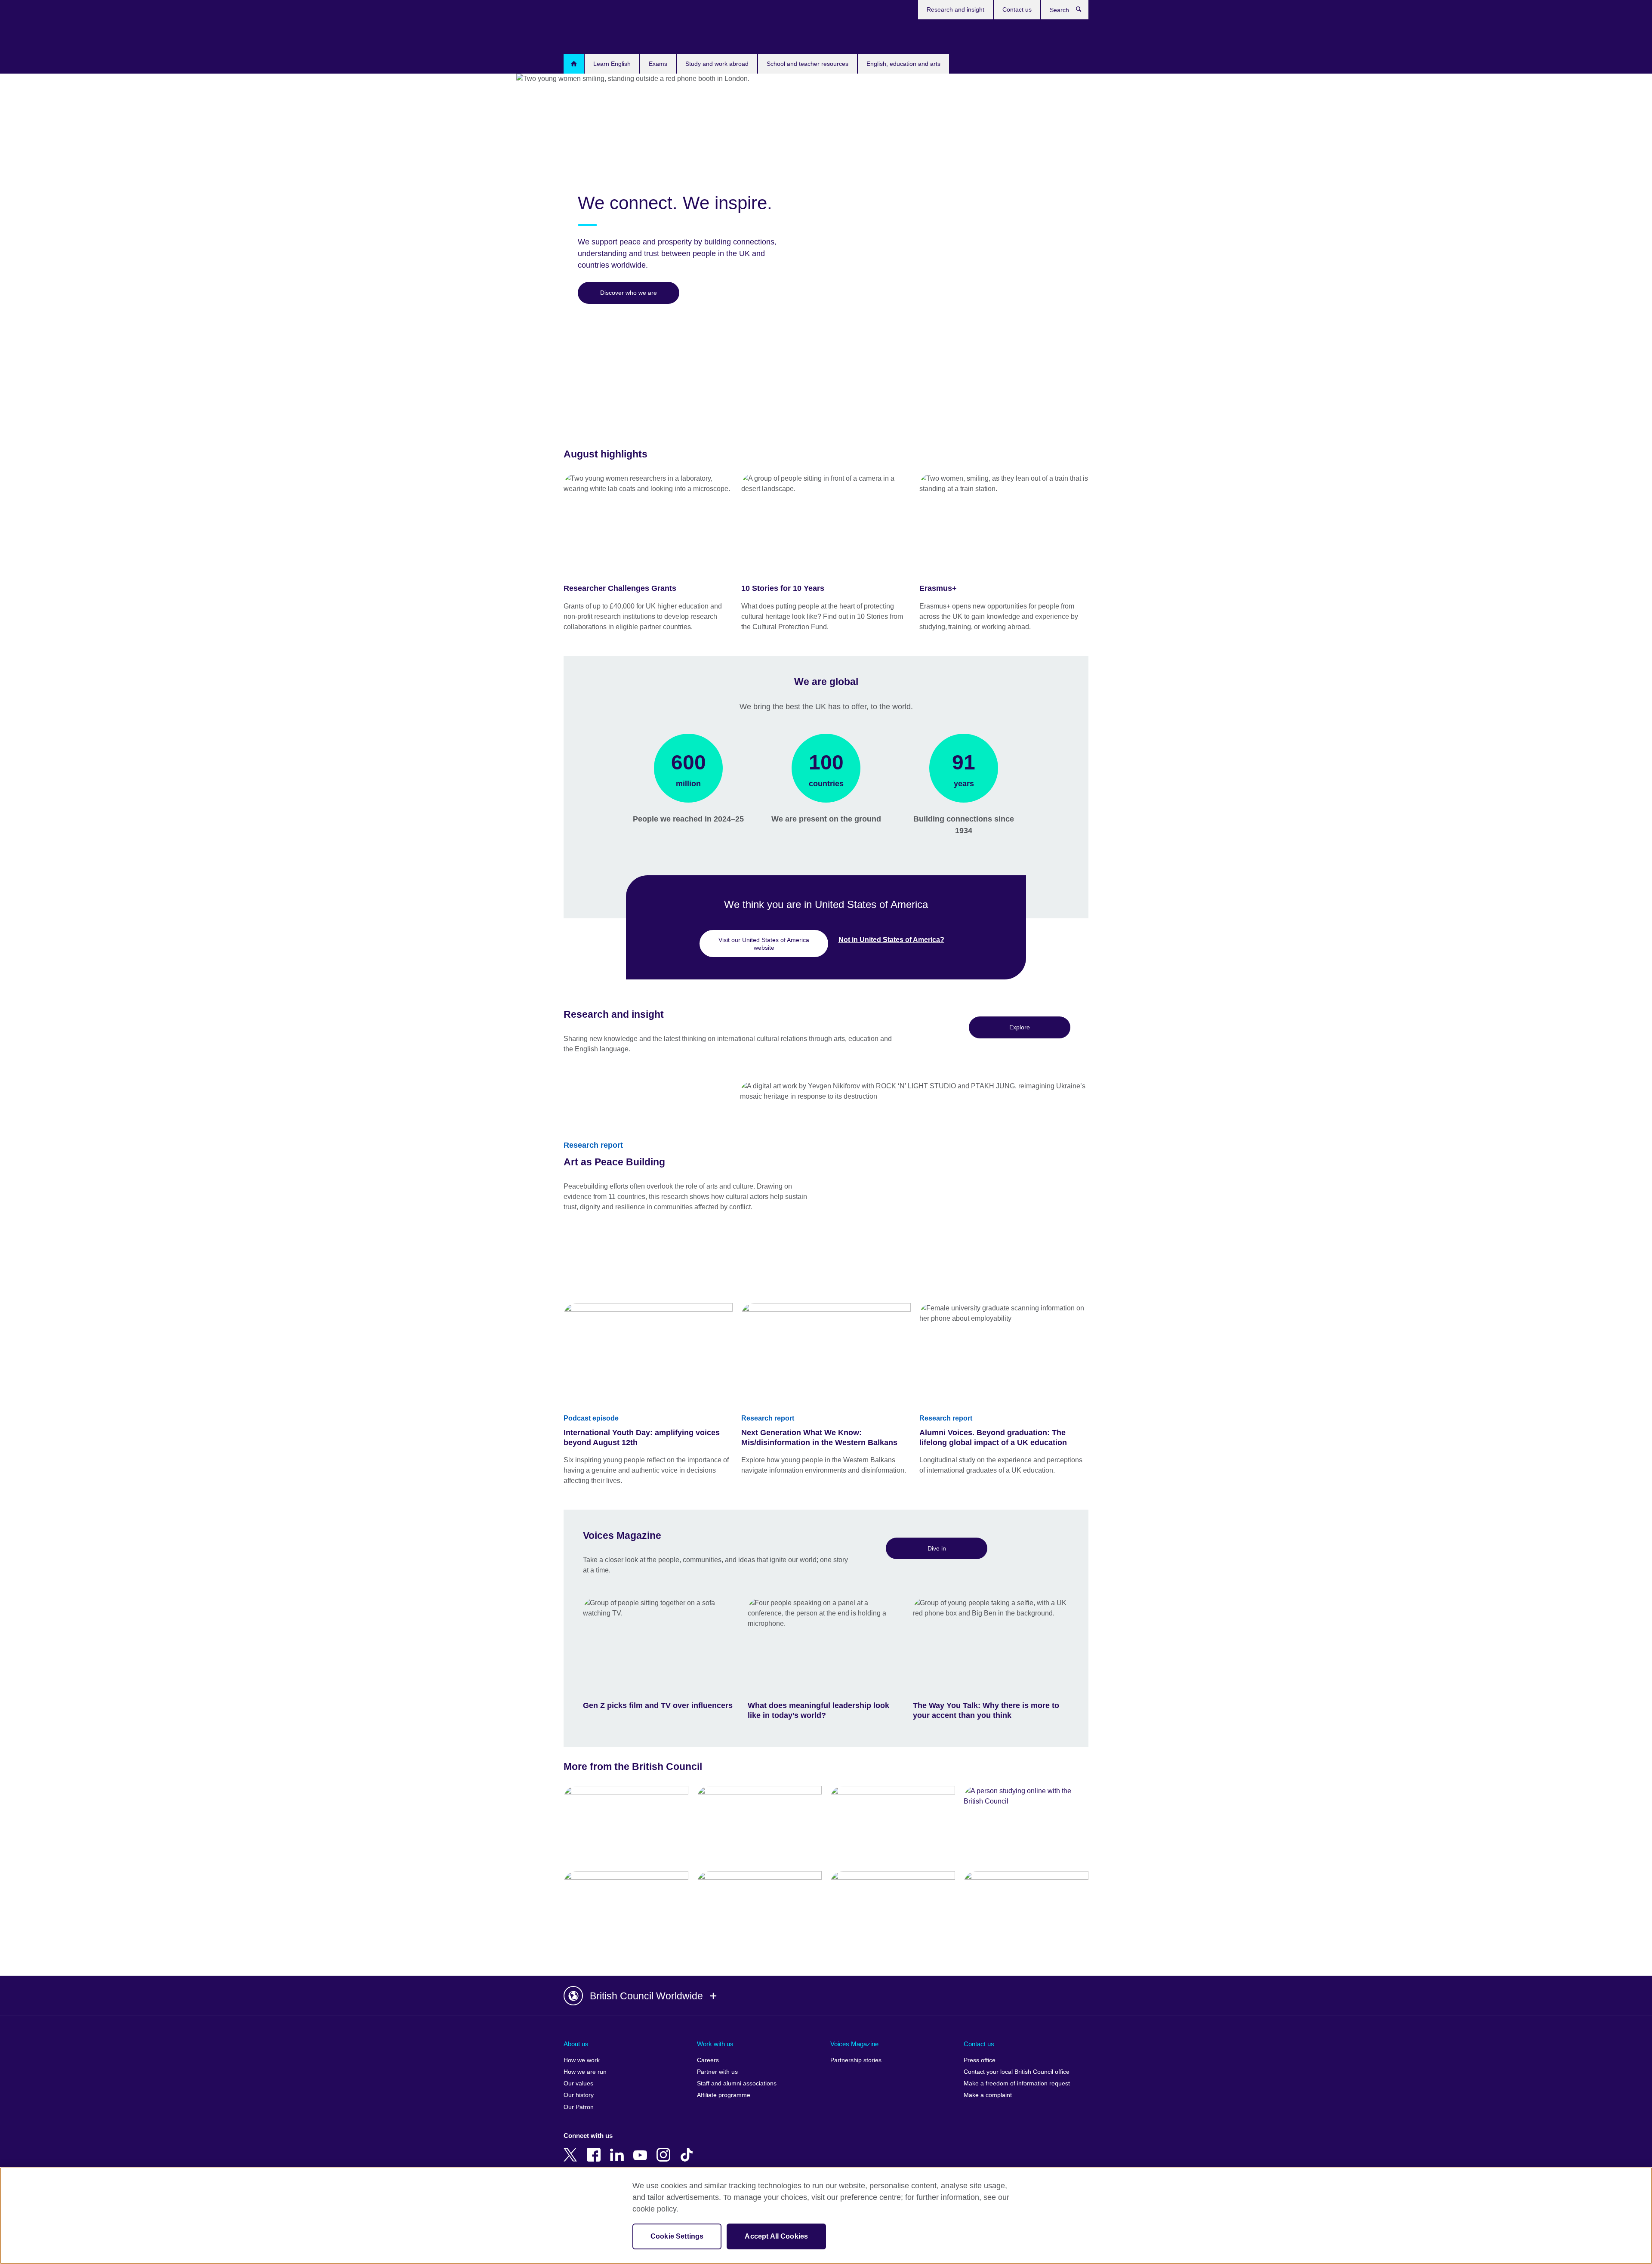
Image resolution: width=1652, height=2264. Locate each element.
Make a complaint (988, 2095)
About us (576, 2044)
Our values (578, 2083)
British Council (589, 35)
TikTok (688, 2149)
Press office (980, 2060)
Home (574, 64)
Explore (1020, 1027)
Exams (658, 64)
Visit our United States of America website (764, 944)
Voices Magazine (854, 2044)
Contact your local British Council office (1017, 2072)
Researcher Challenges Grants (620, 588)
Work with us (715, 2044)
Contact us (1017, 9)
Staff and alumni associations (737, 2083)
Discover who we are (629, 293)
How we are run (585, 2072)
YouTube (642, 2149)
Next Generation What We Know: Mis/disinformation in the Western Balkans (819, 1438)
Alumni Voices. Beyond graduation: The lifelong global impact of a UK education (993, 1438)
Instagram (665, 2149)
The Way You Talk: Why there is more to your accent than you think (986, 1710)
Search (1083, 11)
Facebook (595, 2149)
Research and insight (955, 9)
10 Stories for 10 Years (783, 588)
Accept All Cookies (776, 2236)
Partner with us (717, 2072)
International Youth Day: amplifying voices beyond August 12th (642, 1438)
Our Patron (579, 2107)
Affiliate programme (724, 2095)
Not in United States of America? (891, 940)
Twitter (572, 2149)
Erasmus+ (938, 588)
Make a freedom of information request (1017, 2083)
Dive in (937, 1548)
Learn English (612, 64)
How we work (582, 2060)
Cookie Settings (677, 2236)
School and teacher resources (808, 64)
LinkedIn (619, 2149)
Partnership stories (856, 2060)
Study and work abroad (717, 64)
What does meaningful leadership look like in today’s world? (818, 1710)
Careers (708, 2060)
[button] (826, 1996)
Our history (579, 2095)
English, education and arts (903, 64)
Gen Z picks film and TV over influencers (658, 1705)
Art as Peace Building (614, 1162)
